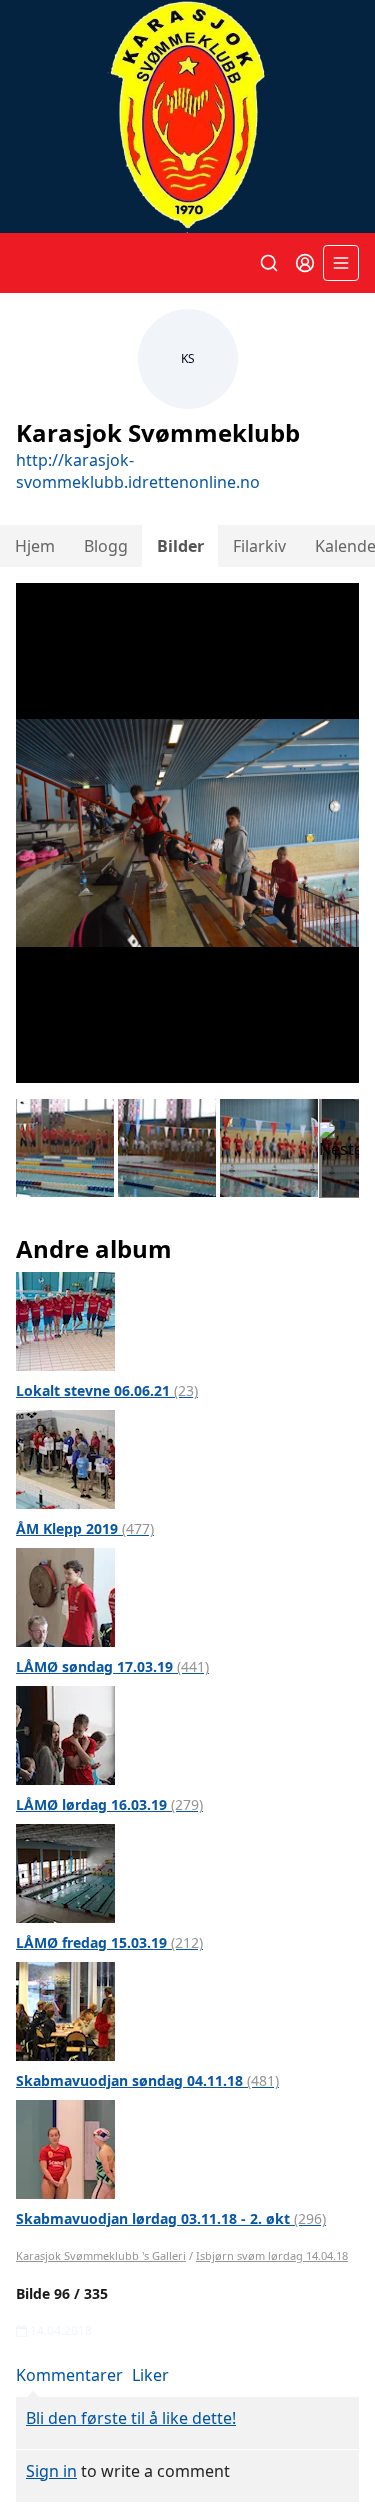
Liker (150, 2375)
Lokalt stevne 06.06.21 (107, 1390)
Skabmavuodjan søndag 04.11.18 (147, 2080)
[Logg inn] (305, 263)
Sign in (51, 2471)
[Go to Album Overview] (65, 1320)
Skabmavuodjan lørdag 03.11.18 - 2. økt (171, 2218)
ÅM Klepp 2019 (85, 1528)
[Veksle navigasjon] (341, 263)
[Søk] (269, 263)
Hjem (35, 546)
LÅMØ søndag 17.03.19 (112, 1666)
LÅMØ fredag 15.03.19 (109, 1942)
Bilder (180, 546)
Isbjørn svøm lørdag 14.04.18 (272, 2255)
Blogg (106, 546)
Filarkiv (259, 546)
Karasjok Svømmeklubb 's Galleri (101, 2255)
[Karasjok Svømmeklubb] (187, 116)
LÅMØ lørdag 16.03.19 (109, 1804)
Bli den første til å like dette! (131, 2418)
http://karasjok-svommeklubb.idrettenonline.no (138, 471)
